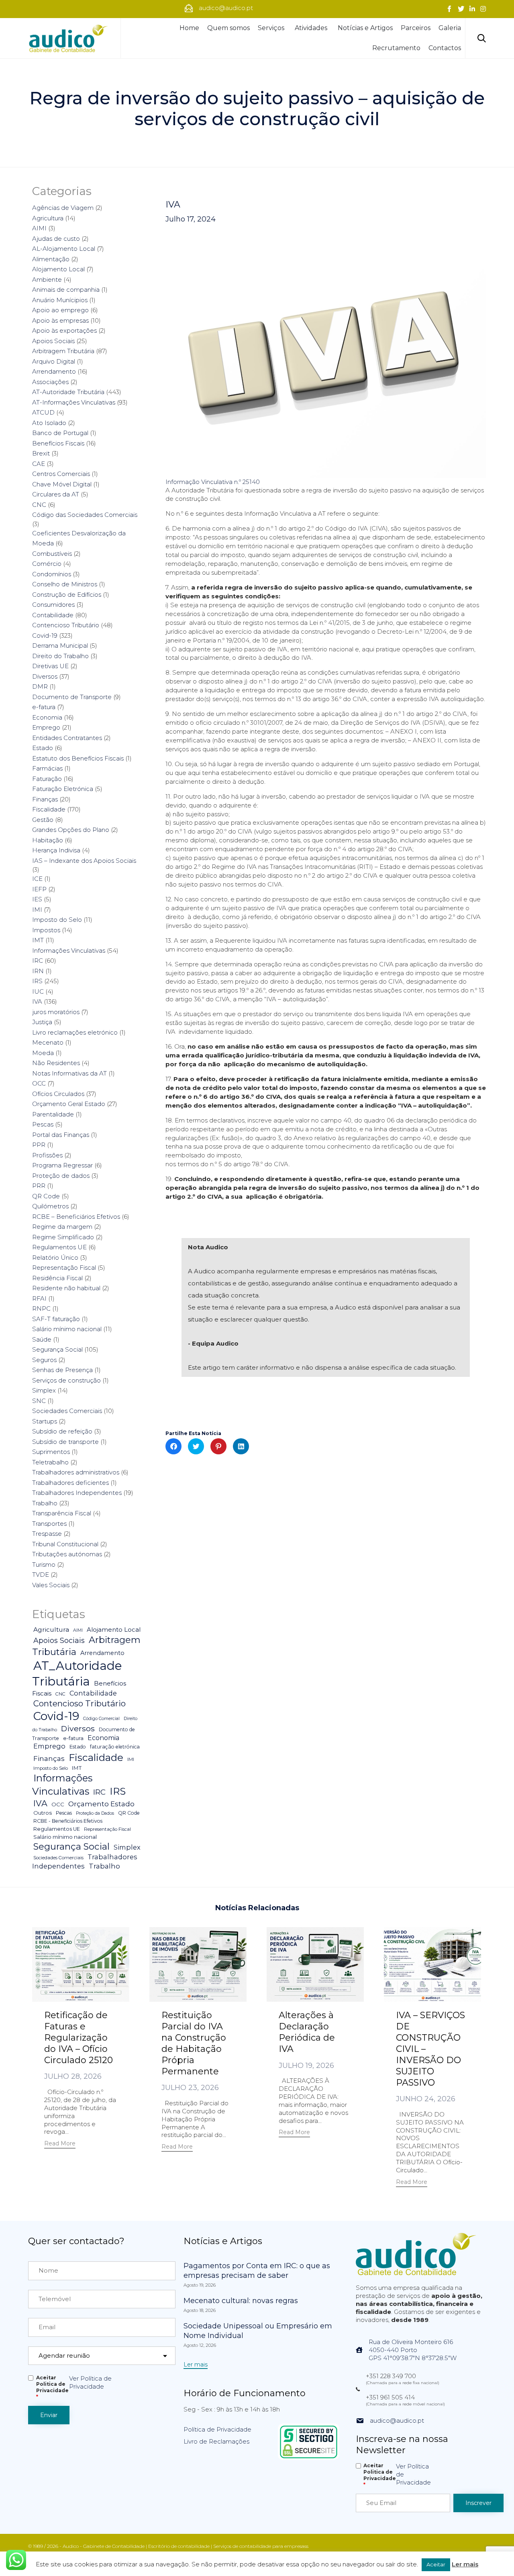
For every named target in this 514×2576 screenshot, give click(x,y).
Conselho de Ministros (65, 584)
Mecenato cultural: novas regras (241, 2301)
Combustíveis (52, 554)
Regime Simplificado (63, 1237)
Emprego (46, 727)
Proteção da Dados (95, 1813)
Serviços (271, 28)
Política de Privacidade (217, 2429)
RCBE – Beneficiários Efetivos (76, 1217)
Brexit (41, 453)
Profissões (47, 1155)
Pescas (43, 1124)
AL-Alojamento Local (64, 249)
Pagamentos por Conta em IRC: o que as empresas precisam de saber (257, 2271)
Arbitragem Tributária (63, 351)
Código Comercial (101, 1719)
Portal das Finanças (61, 1135)
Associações (50, 382)
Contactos (445, 48)
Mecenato (48, 1042)
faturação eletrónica (115, 1747)
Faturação (47, 779)
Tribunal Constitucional (65, 1544)
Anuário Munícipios (60, 300)
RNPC (41, 1308)
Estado (43, 748)
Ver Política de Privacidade (90, 2382)
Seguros (44, 1360)
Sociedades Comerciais (67, 1411)
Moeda (43, 1053)
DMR (40, 686)
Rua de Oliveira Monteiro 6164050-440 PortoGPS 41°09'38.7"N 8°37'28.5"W (413, 2350)
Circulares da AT (56, 494)
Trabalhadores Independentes (77, 1493)
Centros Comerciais (61, 474)
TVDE (41, 1575)
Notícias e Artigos (365, 28)
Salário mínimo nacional (67, 1329)
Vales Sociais (51, 1585)
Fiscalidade (49, 809)
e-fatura (44, 707)
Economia (47, 717)
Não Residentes (56, 1063)
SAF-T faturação (56, 1319)
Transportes (49, 1524)
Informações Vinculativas (69, 950)
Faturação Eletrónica (63, 789)
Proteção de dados (61, 1176)
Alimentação (51, 259)
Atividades (311, 28)
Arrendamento (54, 371)
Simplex (44, 1390)
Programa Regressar (62, 1165)
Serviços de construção (66, 1380)
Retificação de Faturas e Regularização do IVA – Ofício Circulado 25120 (79, 2038)
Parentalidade (53, 1114)
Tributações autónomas (67, 1554)
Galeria (450, 28)
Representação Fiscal (64, 1268)
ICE (37, 879)
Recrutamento (396, 48)
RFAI (39, 1298)
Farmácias (47, 768)
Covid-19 (45, 635)
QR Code (46, 1196)
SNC (39, 1401)
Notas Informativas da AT (69, 1073)
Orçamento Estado (101, 1804)
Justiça (42, 1022)
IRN (38, 971)
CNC (39, 505)
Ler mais (465, 2564)
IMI (37, 910)
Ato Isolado (49, 423)
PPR (39, 1145)
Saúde (42, 1339)
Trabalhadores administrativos (76, 1472)
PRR (39, 1186)
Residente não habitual (66, 1288)
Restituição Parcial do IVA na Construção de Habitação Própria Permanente (194, 2043)
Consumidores (53, 605)
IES (37, 899)
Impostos (46, 930)
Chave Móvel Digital (62, 484)
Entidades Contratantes (67, 738)
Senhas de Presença (62, 1370)
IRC (38, 961)
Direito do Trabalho (60, 656)
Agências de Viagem (63, 208)
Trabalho (45, 1503)
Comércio (47, 564)
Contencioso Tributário (66, 625)
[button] (60, 2144)
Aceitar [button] (436, 2564)
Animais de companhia (66, 290)
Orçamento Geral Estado (69, 1104)
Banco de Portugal (60, 433)
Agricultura (48, 218)
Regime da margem (62, 1227)
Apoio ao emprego (60, 310)
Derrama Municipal (60, 646)
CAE (39, 464)
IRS (37, 981)
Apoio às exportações (64, 330)
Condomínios (52, 574)
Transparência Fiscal (62, 1513)
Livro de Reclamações (216, 2441)
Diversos (45, 676)
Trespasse (47, 1534)
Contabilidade (53, 615)
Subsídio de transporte (65, 1442)
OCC (39, 1083)
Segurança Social (57, 1349)
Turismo (44, 1565)
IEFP (39, 889)
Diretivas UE (50, 666)
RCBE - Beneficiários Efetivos (68, 1821)
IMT (38, 940)
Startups (45, 1421)
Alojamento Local (58, 269)
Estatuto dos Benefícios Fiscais (78, 758)
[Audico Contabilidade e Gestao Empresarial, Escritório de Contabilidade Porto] (68, 38)
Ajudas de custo (56, 239)
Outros (43, 1813)
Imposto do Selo (57, 920)
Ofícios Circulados (58, 1094)
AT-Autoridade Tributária (68, 392)
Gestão (43, 820)
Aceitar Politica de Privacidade (52, 2387)
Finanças (45, 799)
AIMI (39, 228)
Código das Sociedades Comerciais (85, 515)
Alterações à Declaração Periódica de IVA (307, 2032)
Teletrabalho (50, 1462)
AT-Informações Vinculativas (74, 402)
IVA (173, 205)
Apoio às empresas (60, 320)
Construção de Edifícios (67, 595)
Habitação (48, 840)
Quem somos (228, 28)
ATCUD (43, 412)
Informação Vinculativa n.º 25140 (213, 482)
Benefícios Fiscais (58, 443)
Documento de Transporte (72, 697)
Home (189, 28)
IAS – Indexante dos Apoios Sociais (84, 861)
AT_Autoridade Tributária (77, 1673)
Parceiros (416, 28)
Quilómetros (50, 1206)
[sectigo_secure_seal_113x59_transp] (309, 2458)
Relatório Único (55, 1258)
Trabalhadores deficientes (70, 1483)
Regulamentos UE (59, 1247)
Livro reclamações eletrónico (75, 1032)
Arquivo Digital (54, 361)
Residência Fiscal (57, 1278)
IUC (38, 991)
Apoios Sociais (53, 341)
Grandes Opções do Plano (71, 830)
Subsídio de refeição (62, 1431)
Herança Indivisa (56, 850)
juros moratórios (56, 1012)
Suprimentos (51, 1452)
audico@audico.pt (397, 2420)
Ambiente (47, 280)
